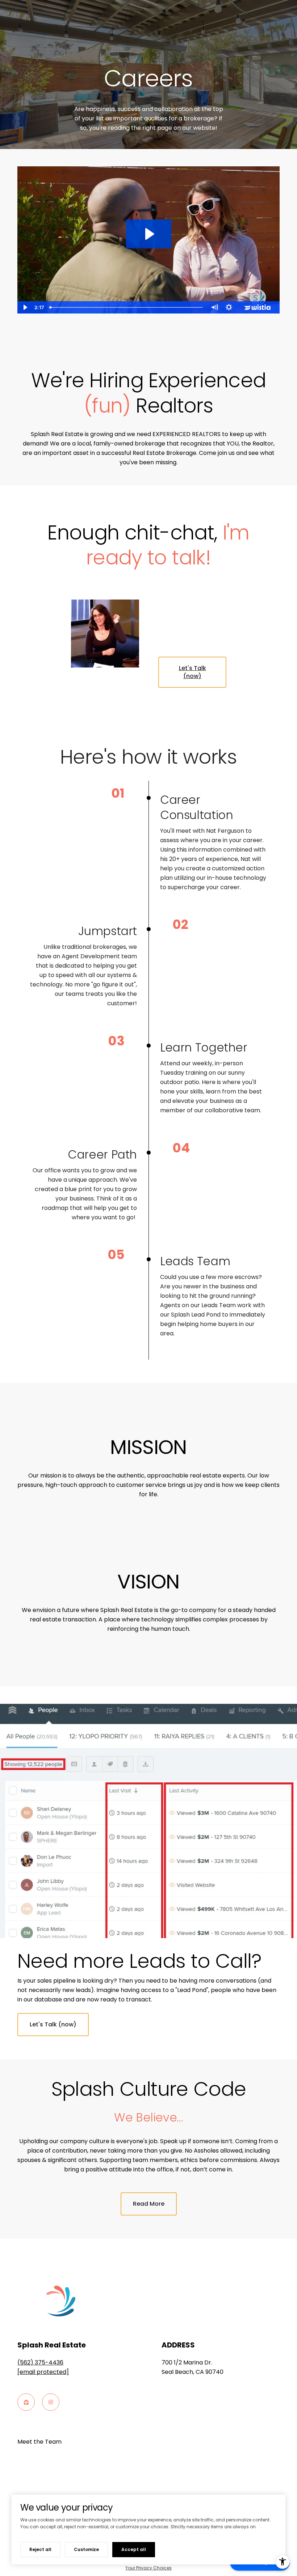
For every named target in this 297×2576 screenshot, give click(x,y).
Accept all (134, 2549)
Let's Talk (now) (193, 672)
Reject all (40, 2549)
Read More (149, 2204)
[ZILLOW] (26, 2402)
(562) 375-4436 (40, 2362)
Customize (86, 2549)
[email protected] (43, 2372)
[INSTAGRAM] (51, 2402)
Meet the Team (39, 2442)
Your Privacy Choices (148, 2568)
